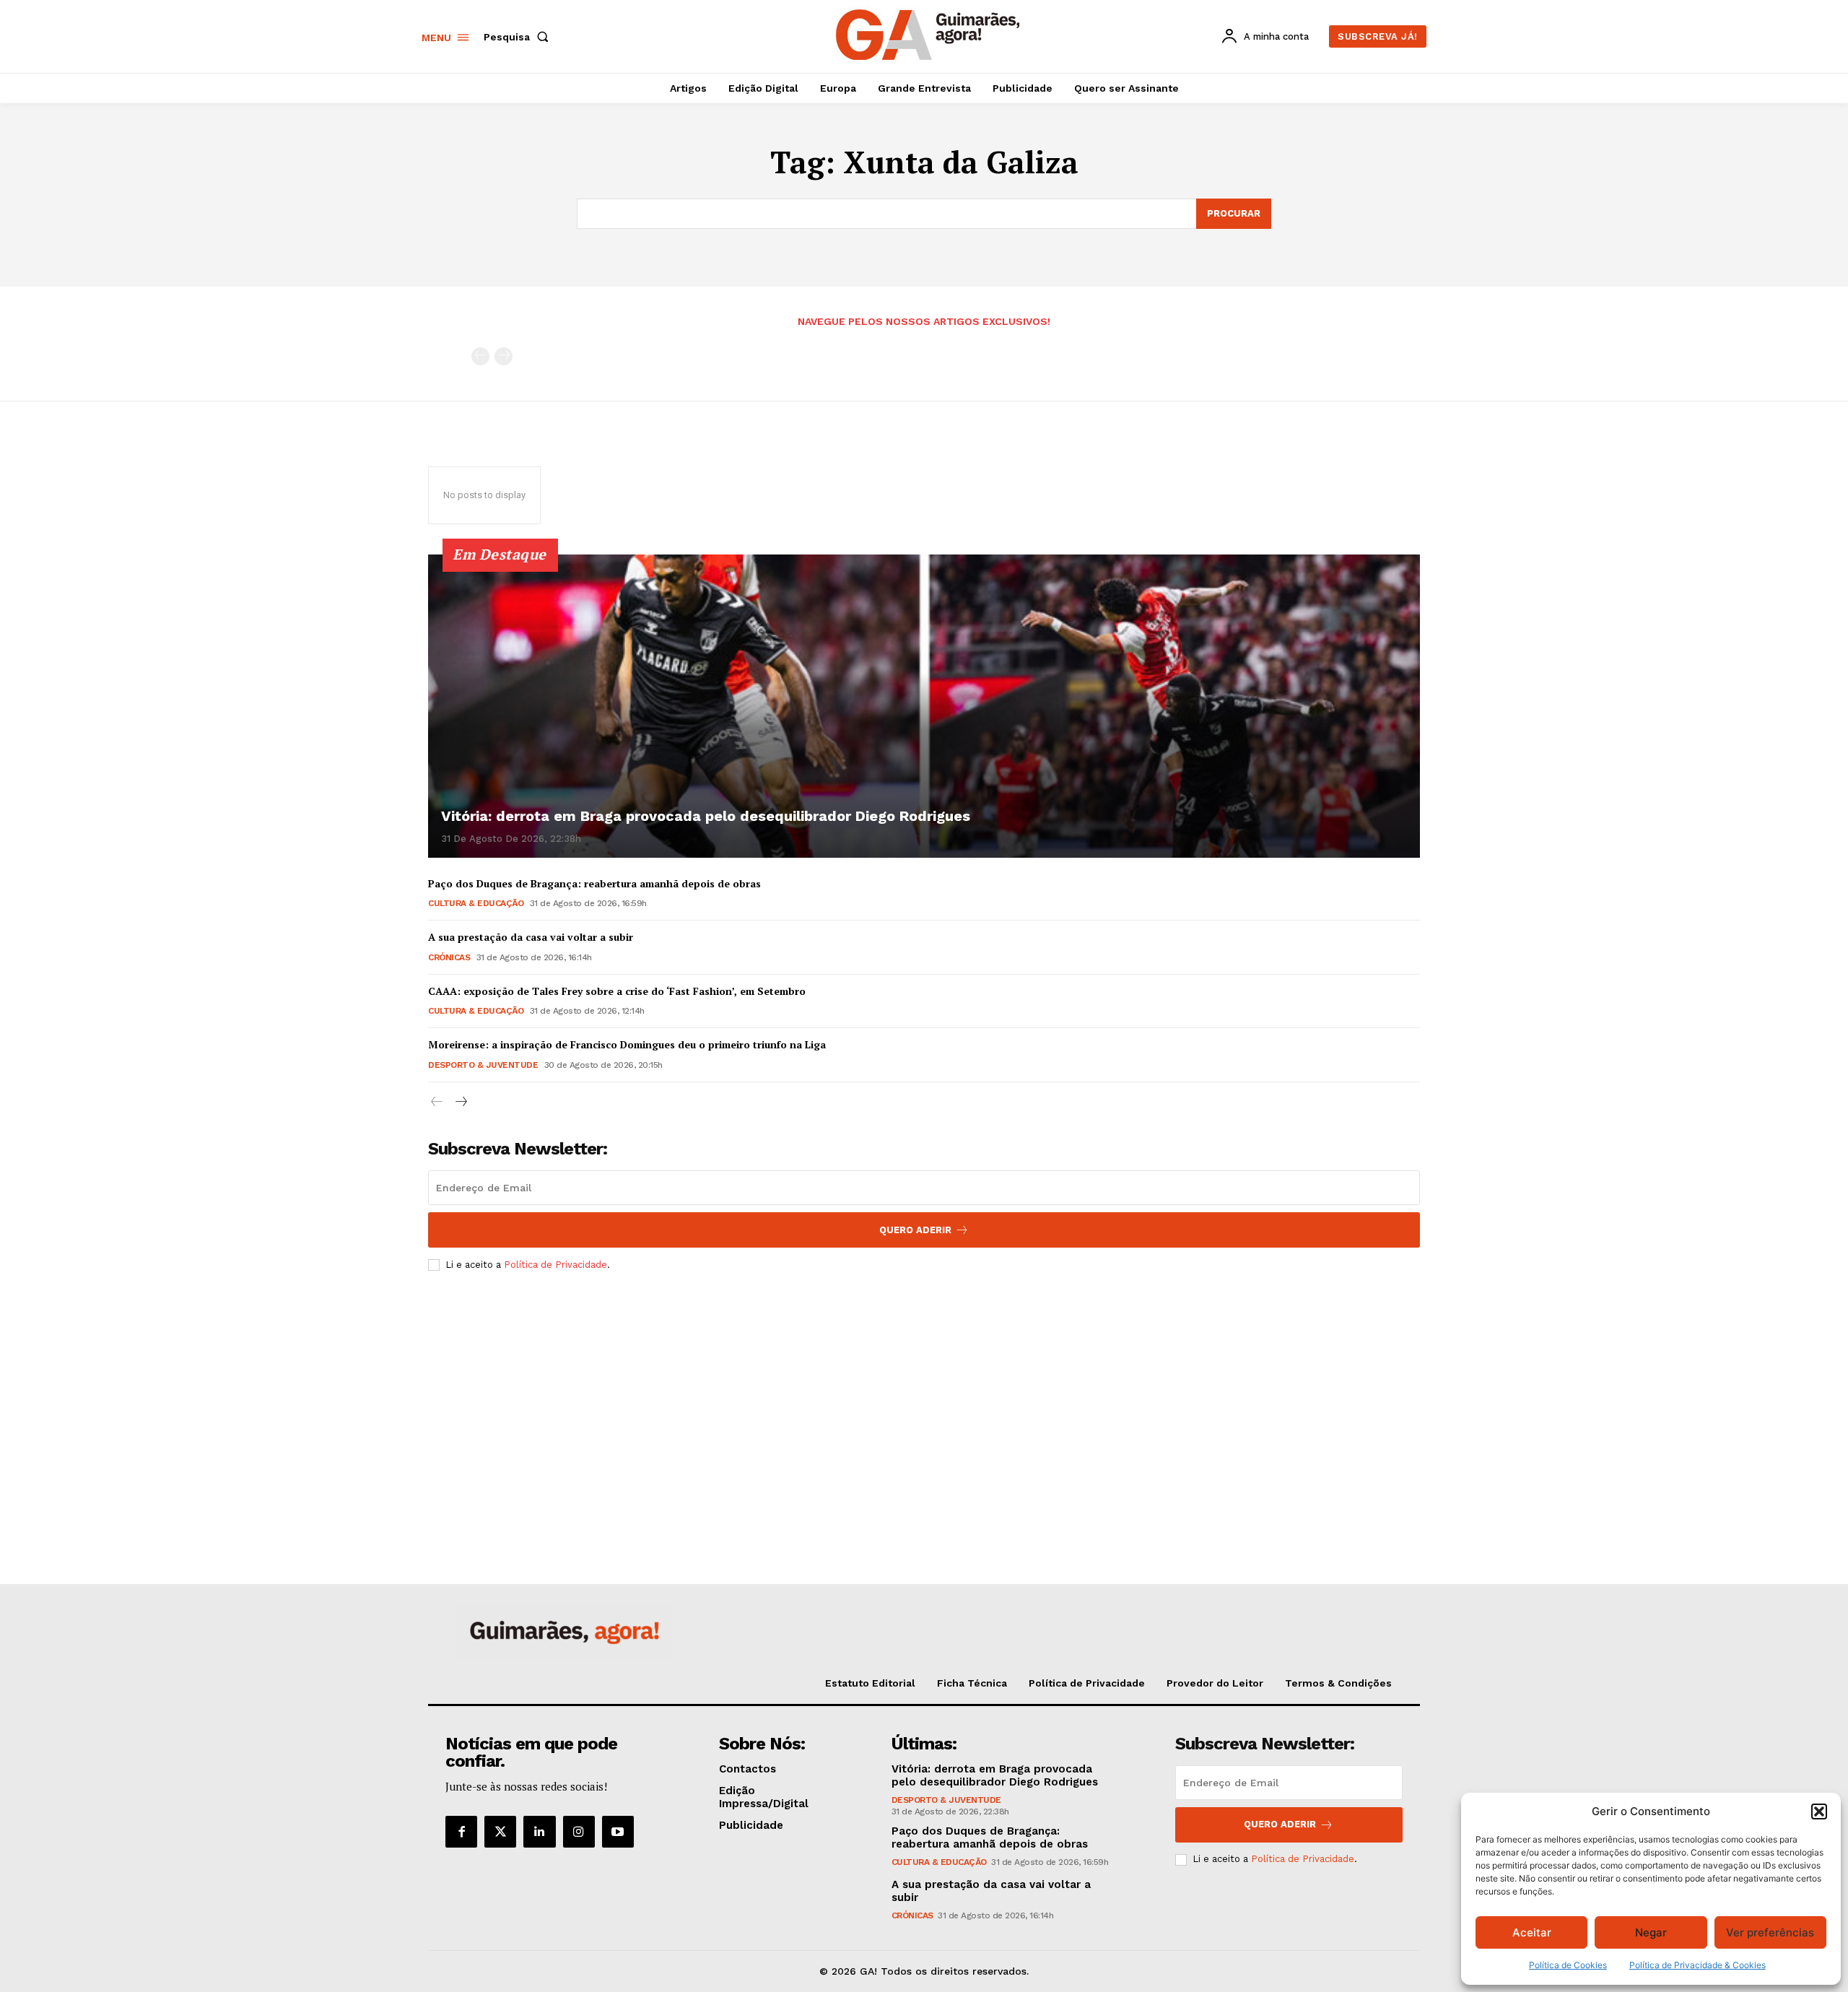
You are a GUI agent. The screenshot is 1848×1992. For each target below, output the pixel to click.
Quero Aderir (915, 1230)
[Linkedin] (539, 1832)
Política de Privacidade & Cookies (1697, 1965)
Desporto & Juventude (483, 1065)
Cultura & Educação (476, 903)
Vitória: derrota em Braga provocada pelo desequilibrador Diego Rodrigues (706, 816)
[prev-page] (480, 356)
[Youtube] (618, 1832)
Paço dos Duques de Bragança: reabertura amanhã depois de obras (594, 883)
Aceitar (1532, 1932)
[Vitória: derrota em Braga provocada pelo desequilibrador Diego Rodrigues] (924, 706)
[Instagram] (579, 1832)
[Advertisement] (924, 1390)
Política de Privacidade (555, 1265)
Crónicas (449, 957)
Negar (1651, 1932)
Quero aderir (1280, 1824)
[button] (1819, 1811)
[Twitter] (500, 1832)
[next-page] (460, 1102)
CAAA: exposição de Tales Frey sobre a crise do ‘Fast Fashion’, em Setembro (617, 991)
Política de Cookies (1568, 1965)
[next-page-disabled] (504, 356)
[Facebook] (461, 1832)
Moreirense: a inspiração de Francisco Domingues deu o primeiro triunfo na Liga (627, 1044)
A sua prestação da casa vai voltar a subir (531, 937)
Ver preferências (1770, 1932)
